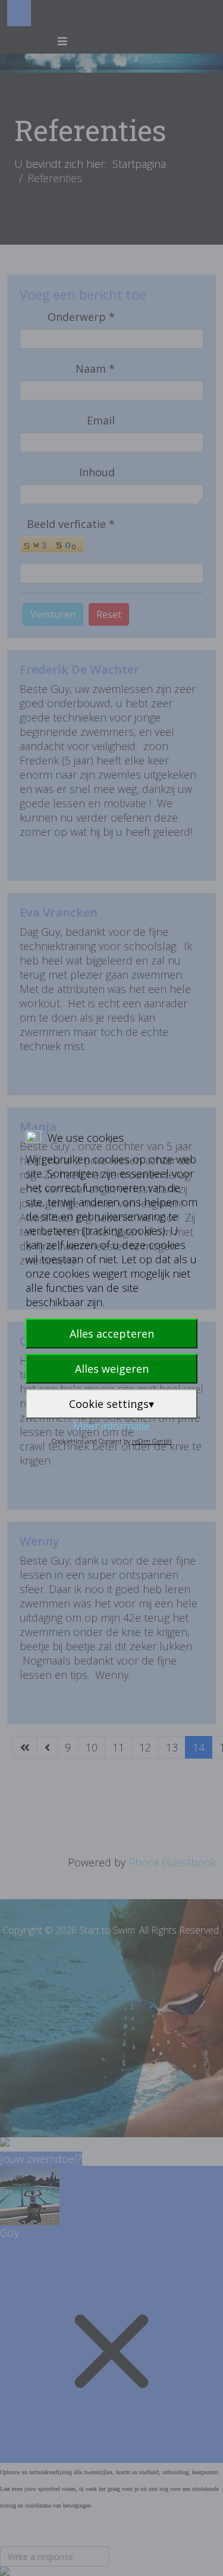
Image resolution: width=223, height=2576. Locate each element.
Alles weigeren (112, 1369)
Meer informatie (111, 1426)
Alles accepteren (112, 1334)
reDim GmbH (152, 1441)
